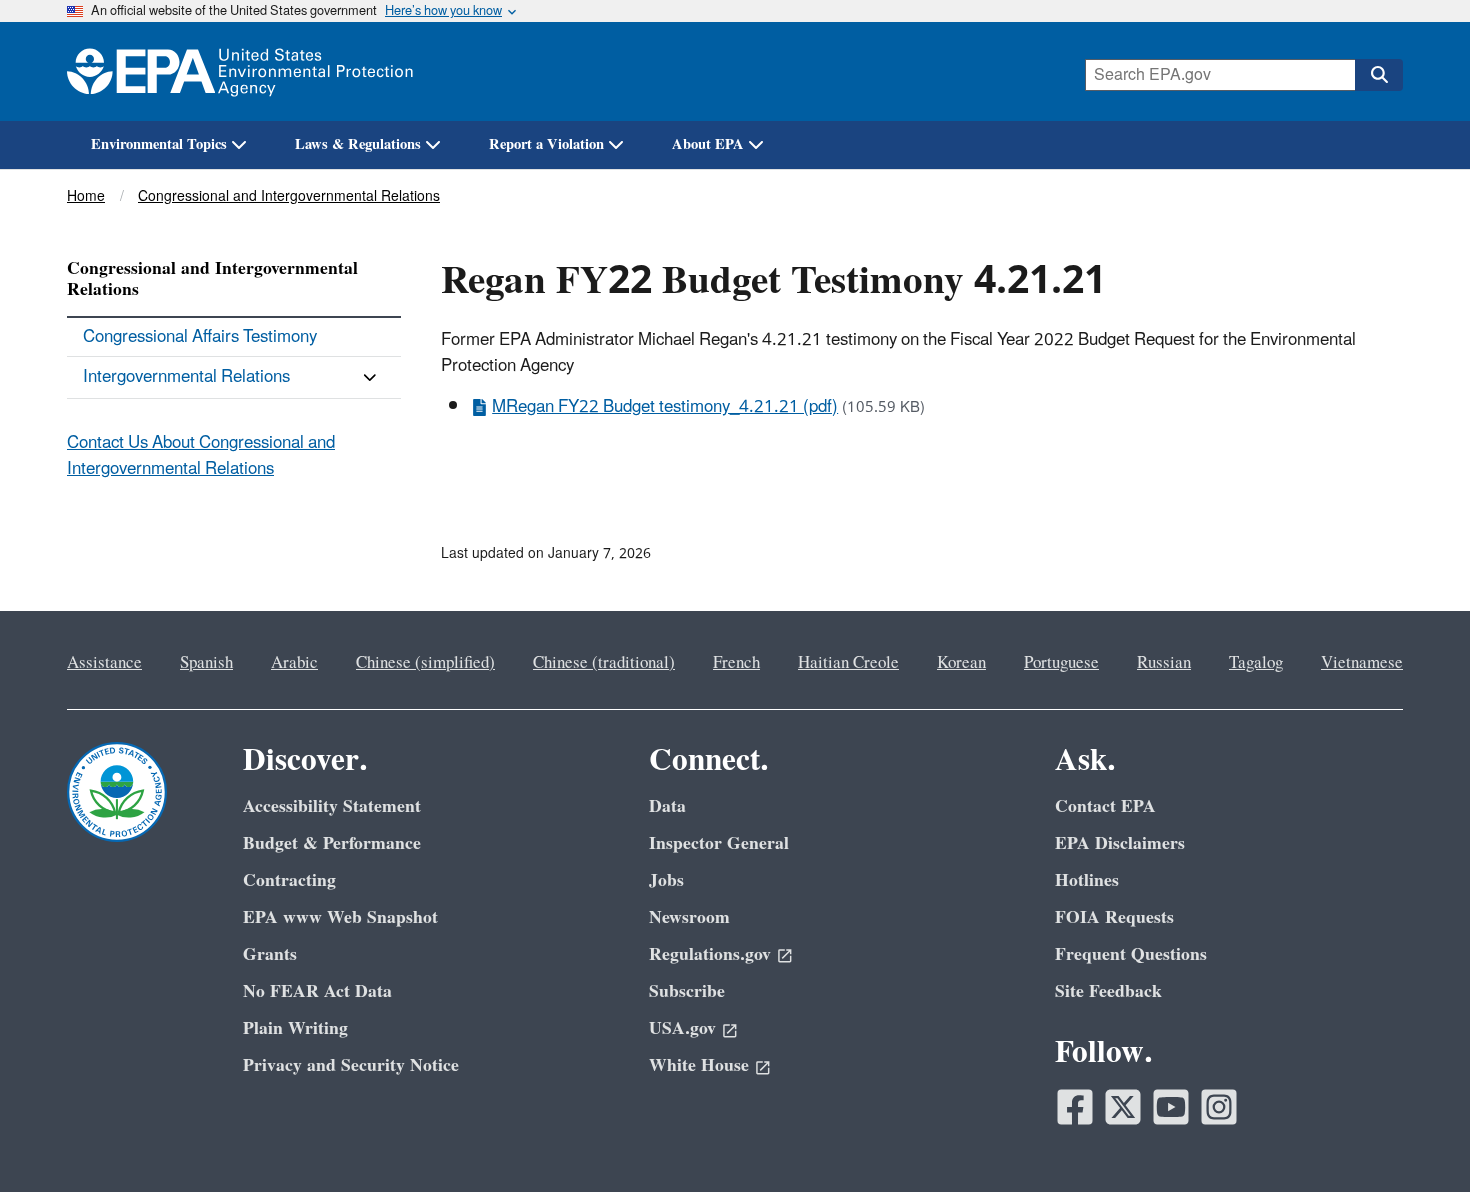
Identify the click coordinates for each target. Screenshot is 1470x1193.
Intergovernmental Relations (186, 377)
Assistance (104, 663)
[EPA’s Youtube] (1171, 1107)
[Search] (1379, 75)
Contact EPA (1105, 806)
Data (667, 806)
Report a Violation (546, 144)
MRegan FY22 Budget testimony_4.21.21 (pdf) (665, 407)
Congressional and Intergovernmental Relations (289, 196)
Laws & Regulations (358, 144)
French (736, 663)
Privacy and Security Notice (351, 1065)
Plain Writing (295, 1028)
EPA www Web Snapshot (340, 917)
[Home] (240, 71)
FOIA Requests (1114, 917)
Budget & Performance (332, 843)
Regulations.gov (710, 954)
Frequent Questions (1131, 954)
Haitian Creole (848, 663)
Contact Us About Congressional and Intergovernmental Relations (201, 455)
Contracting (289, 880)
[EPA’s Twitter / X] (1123, 1107)
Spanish (206, 663)
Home (86, 196)
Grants (270, 954)
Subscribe (687, 991)
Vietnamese (1362, 663)
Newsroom (689, 917)
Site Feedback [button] (1108, 991)
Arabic (294, 663)
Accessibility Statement (332, 806)
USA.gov (682, 1028)
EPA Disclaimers (1120, 843)
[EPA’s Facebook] (1075, 1107)
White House (699, 1065)
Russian (1164, 663)
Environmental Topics (159, 144)
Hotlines (1087, 880)
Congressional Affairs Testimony (200, 337)
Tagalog (1256, 663)
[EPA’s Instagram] (1219, 1107)
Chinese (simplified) (425, 663)
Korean (961, 663)
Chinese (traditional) (604, 663)
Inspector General (719, 843)
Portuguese (1061, 663)
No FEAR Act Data (317, 991)
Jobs (666, 880)
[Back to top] (1415, 1138)
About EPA (708, 144)
